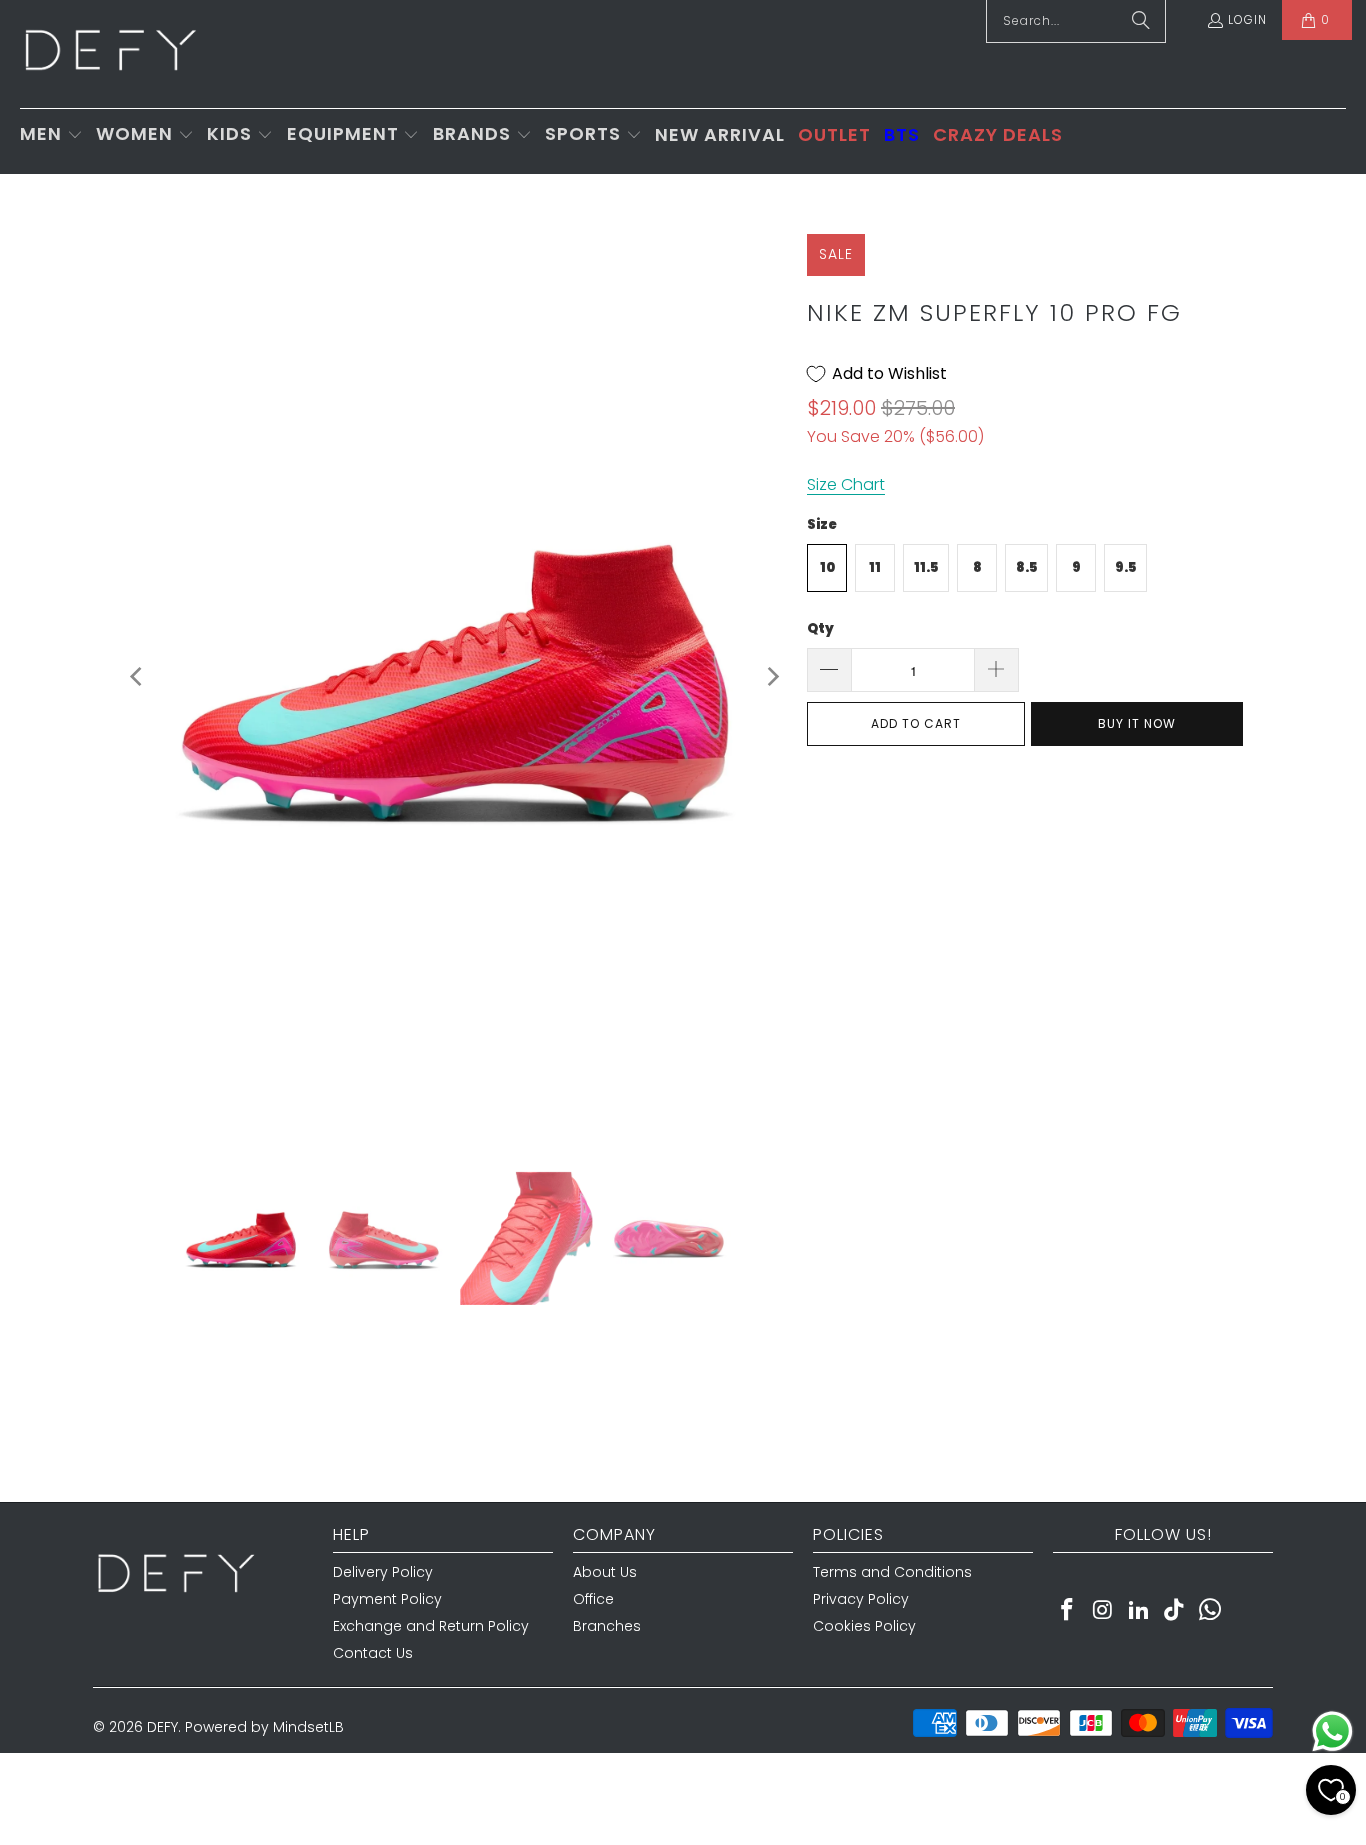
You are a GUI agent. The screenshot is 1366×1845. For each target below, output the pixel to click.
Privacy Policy (861, 1599)
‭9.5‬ (1125, 567)
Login (1247, 19)
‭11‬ (875, 567)
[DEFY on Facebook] (1068, 1611)
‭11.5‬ (926, 567)
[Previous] (138, 676)
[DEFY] (110, 54)
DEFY (162, 1727)
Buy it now (1137, 723)
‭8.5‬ (1026, 567)
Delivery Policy (383, 1572)
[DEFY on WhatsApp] (1211, 1611)
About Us (605, 1572)
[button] (51, 135)
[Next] (772, 676)
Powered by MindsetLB (264, 1727)
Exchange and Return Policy (431, 1626)
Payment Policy (387, 1599)
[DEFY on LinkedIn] (1139, 1611)
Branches (607, 1626)
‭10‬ (827, 567)
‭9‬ (1076, 567)
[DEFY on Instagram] (1104, 1611)
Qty (820, 628)
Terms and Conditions (892, 1572)
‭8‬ (977, 567)
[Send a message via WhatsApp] (1332, 1731)
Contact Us (373, 1653)
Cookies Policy (864, 1626)
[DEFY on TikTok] (1175, 1611)
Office (593, 1599)
